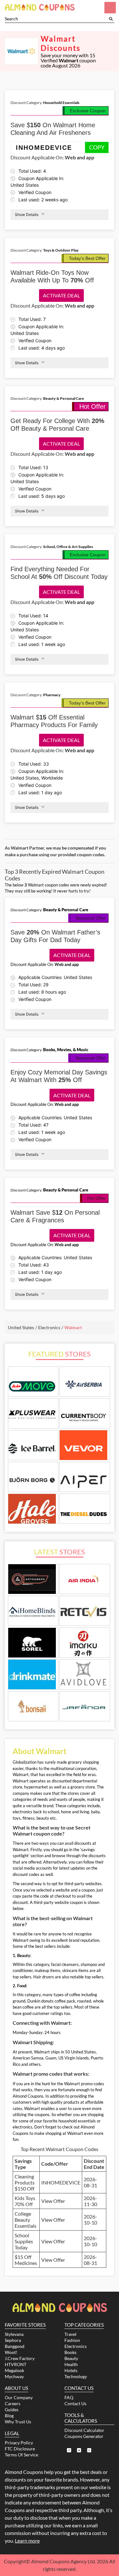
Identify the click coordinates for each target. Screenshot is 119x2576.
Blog (9, 2416)
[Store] (33, 1580)
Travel (70, 2334)
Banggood (15, 2346)
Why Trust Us (18, 2422)
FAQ (69, 2397)
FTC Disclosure (20, 2449)
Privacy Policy (19, 2443)
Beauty (71, 2358)
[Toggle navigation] (110, 8)
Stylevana (14, 2334)
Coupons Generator (84, 2436)
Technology (76, 2376)
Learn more (27, 2541)
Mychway (14, 2376)
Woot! (11, 2352)
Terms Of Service (21, 2455)
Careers (13, 2403)
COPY (97, 147)
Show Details (27, 215)
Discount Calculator (84, 2430)
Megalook (14, 2370)
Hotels (71, 2370)
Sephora (13, 2340)
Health (71, 2364)
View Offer (53, 2201)
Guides (12, 2409)
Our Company (19, 2397)
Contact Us (75, 2403)
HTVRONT (16, 2364)
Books (70, 2352)
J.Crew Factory (20, 2358)
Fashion (72, 2340)
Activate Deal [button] (61, 295)
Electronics (76, 2346)
